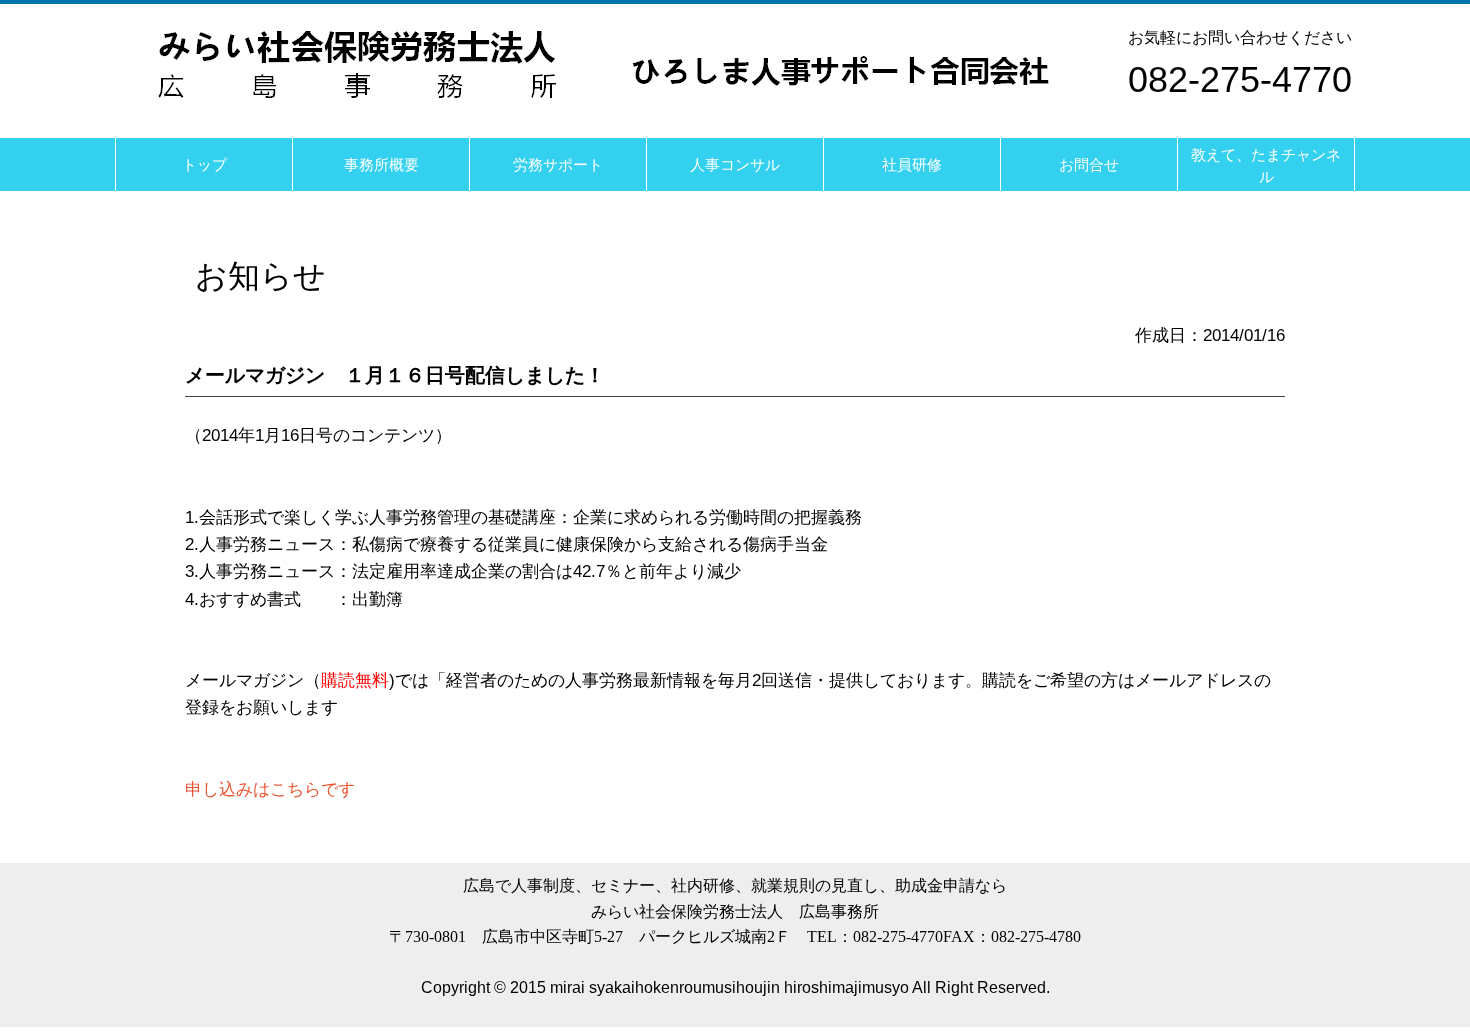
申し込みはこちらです (270, 789)
